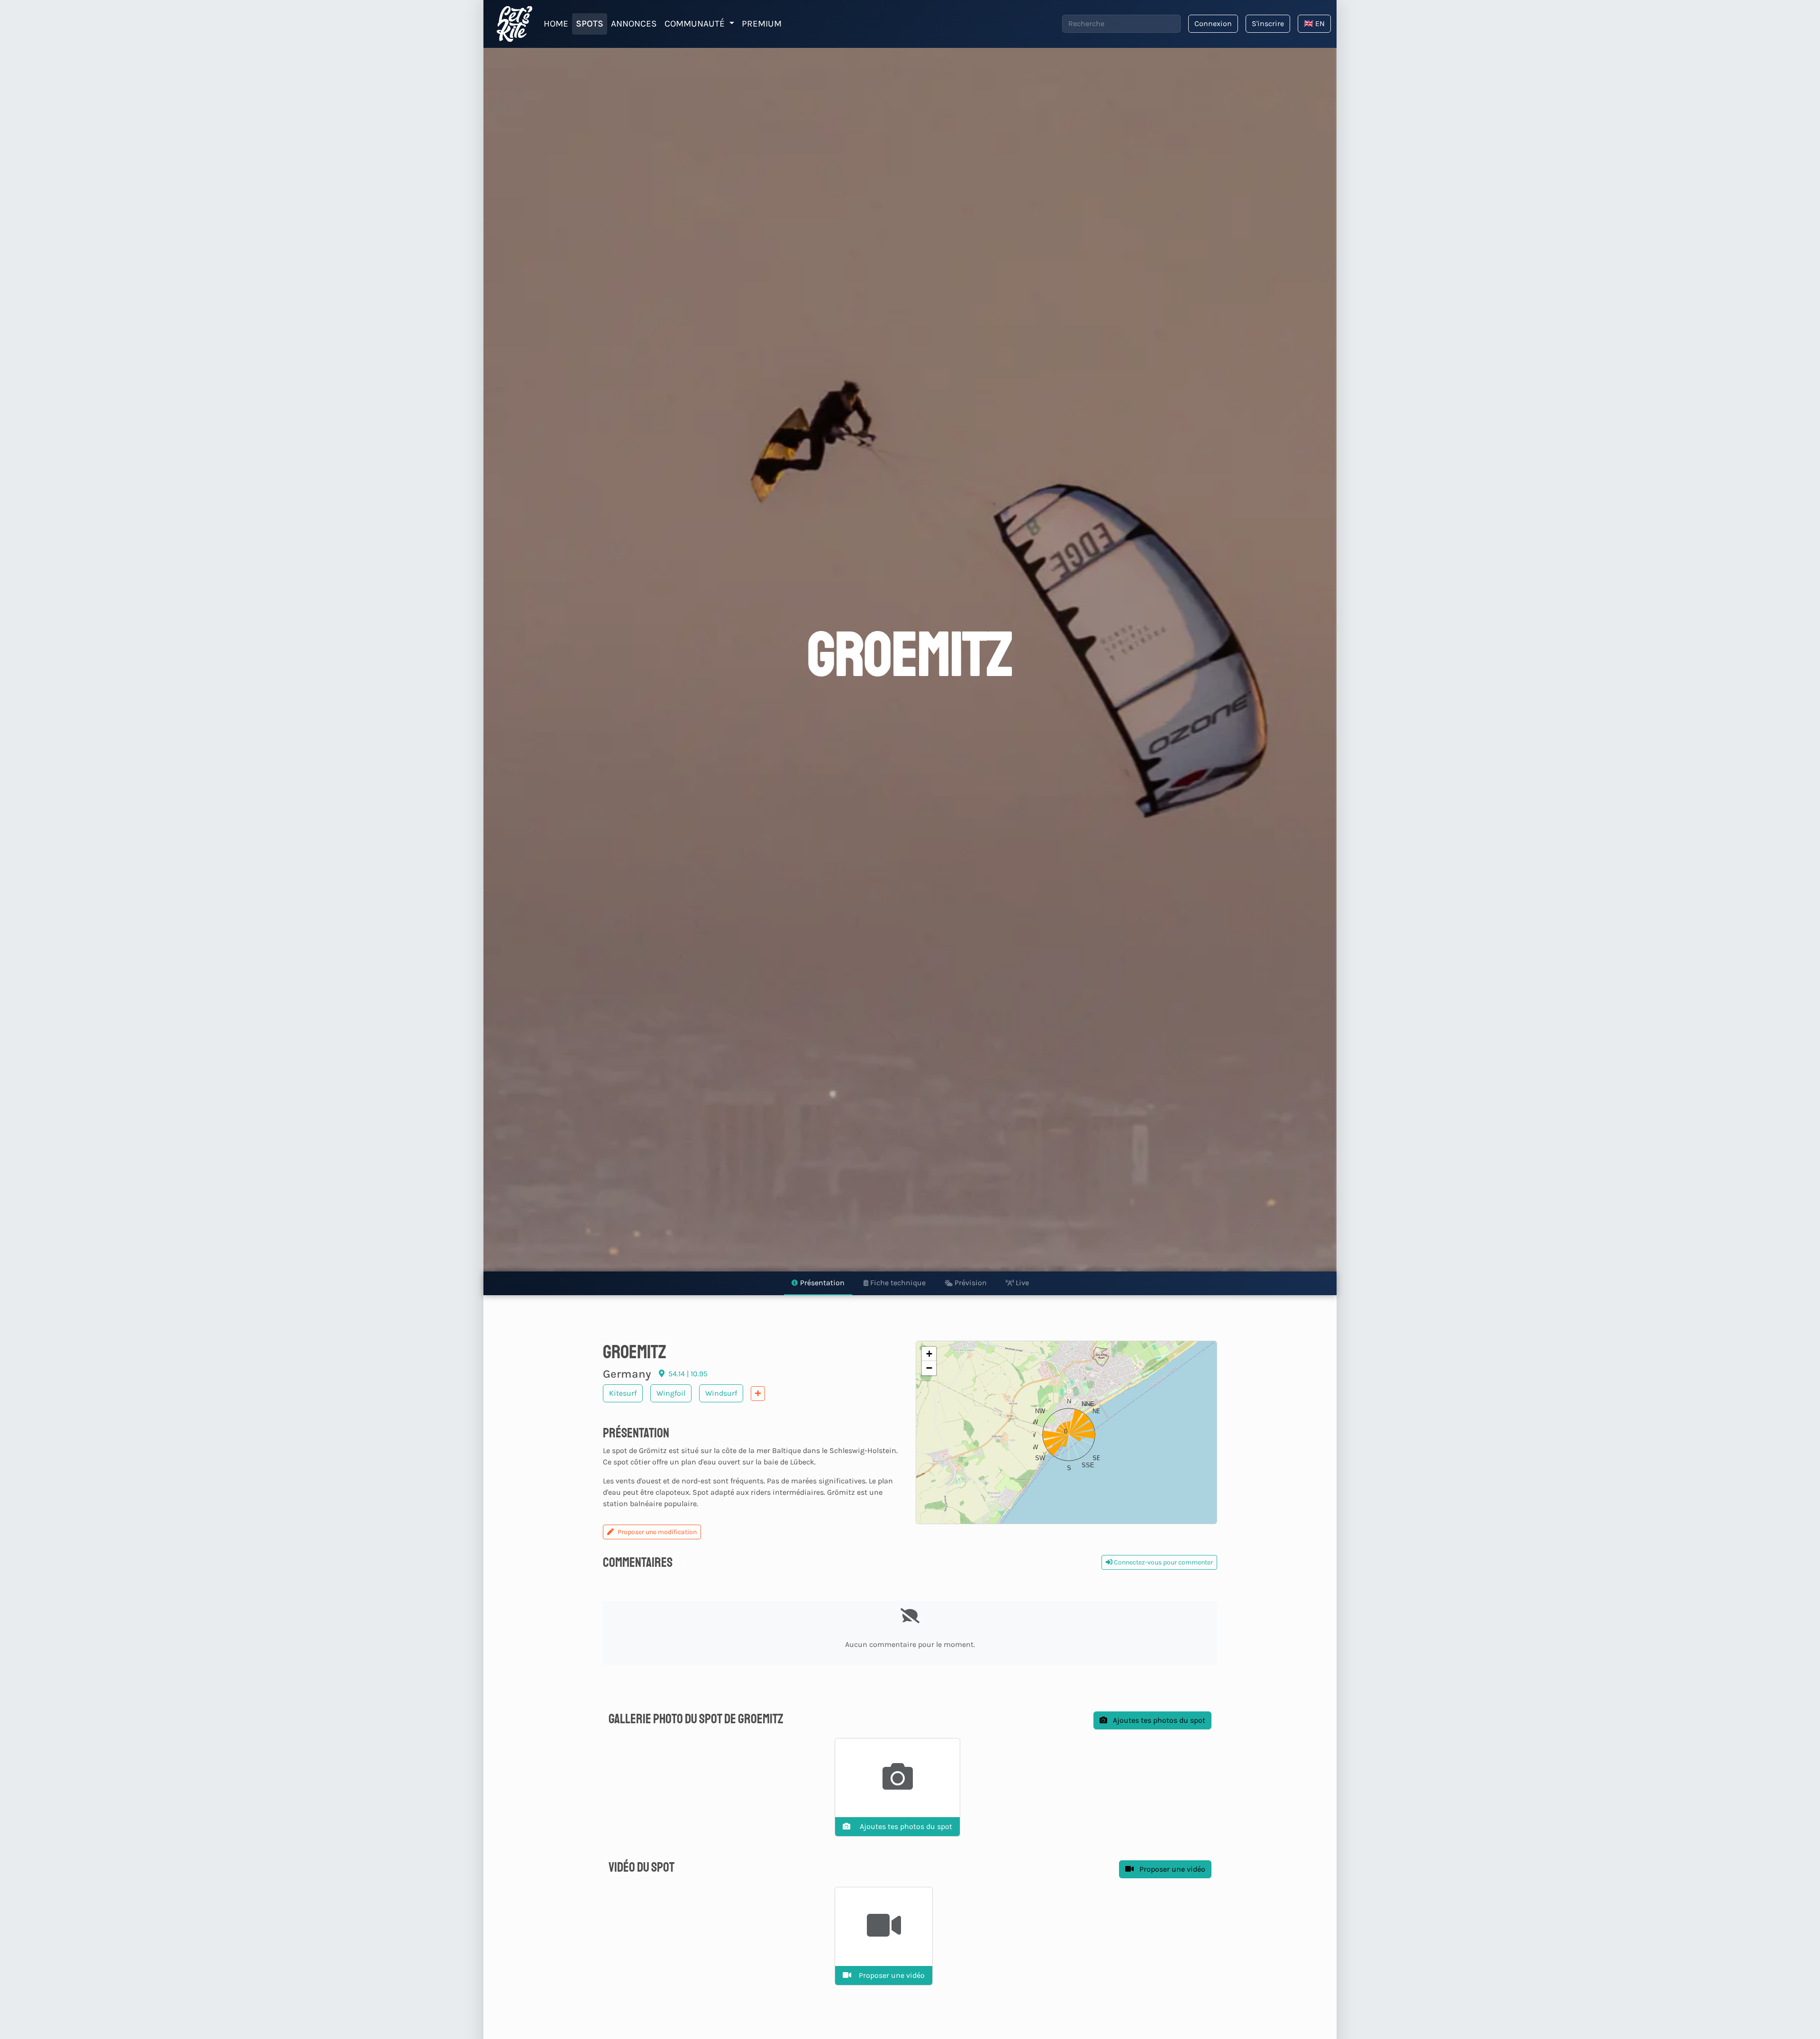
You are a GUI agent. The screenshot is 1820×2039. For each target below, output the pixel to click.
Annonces (634, 23)
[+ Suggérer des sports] (758, 1394)
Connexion (1213, 23)
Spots (590, 23)
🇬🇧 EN (1314, 23)
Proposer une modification (657, 1532)
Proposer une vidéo (1171, 1869)
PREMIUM (762, 23)
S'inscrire (1268, 23)
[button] (1066, 1432)
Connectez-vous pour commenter (1163, 1562)
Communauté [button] (696, 23)
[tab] (818, 1283)
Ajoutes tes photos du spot (1158, 1720)
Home (556, 23)
